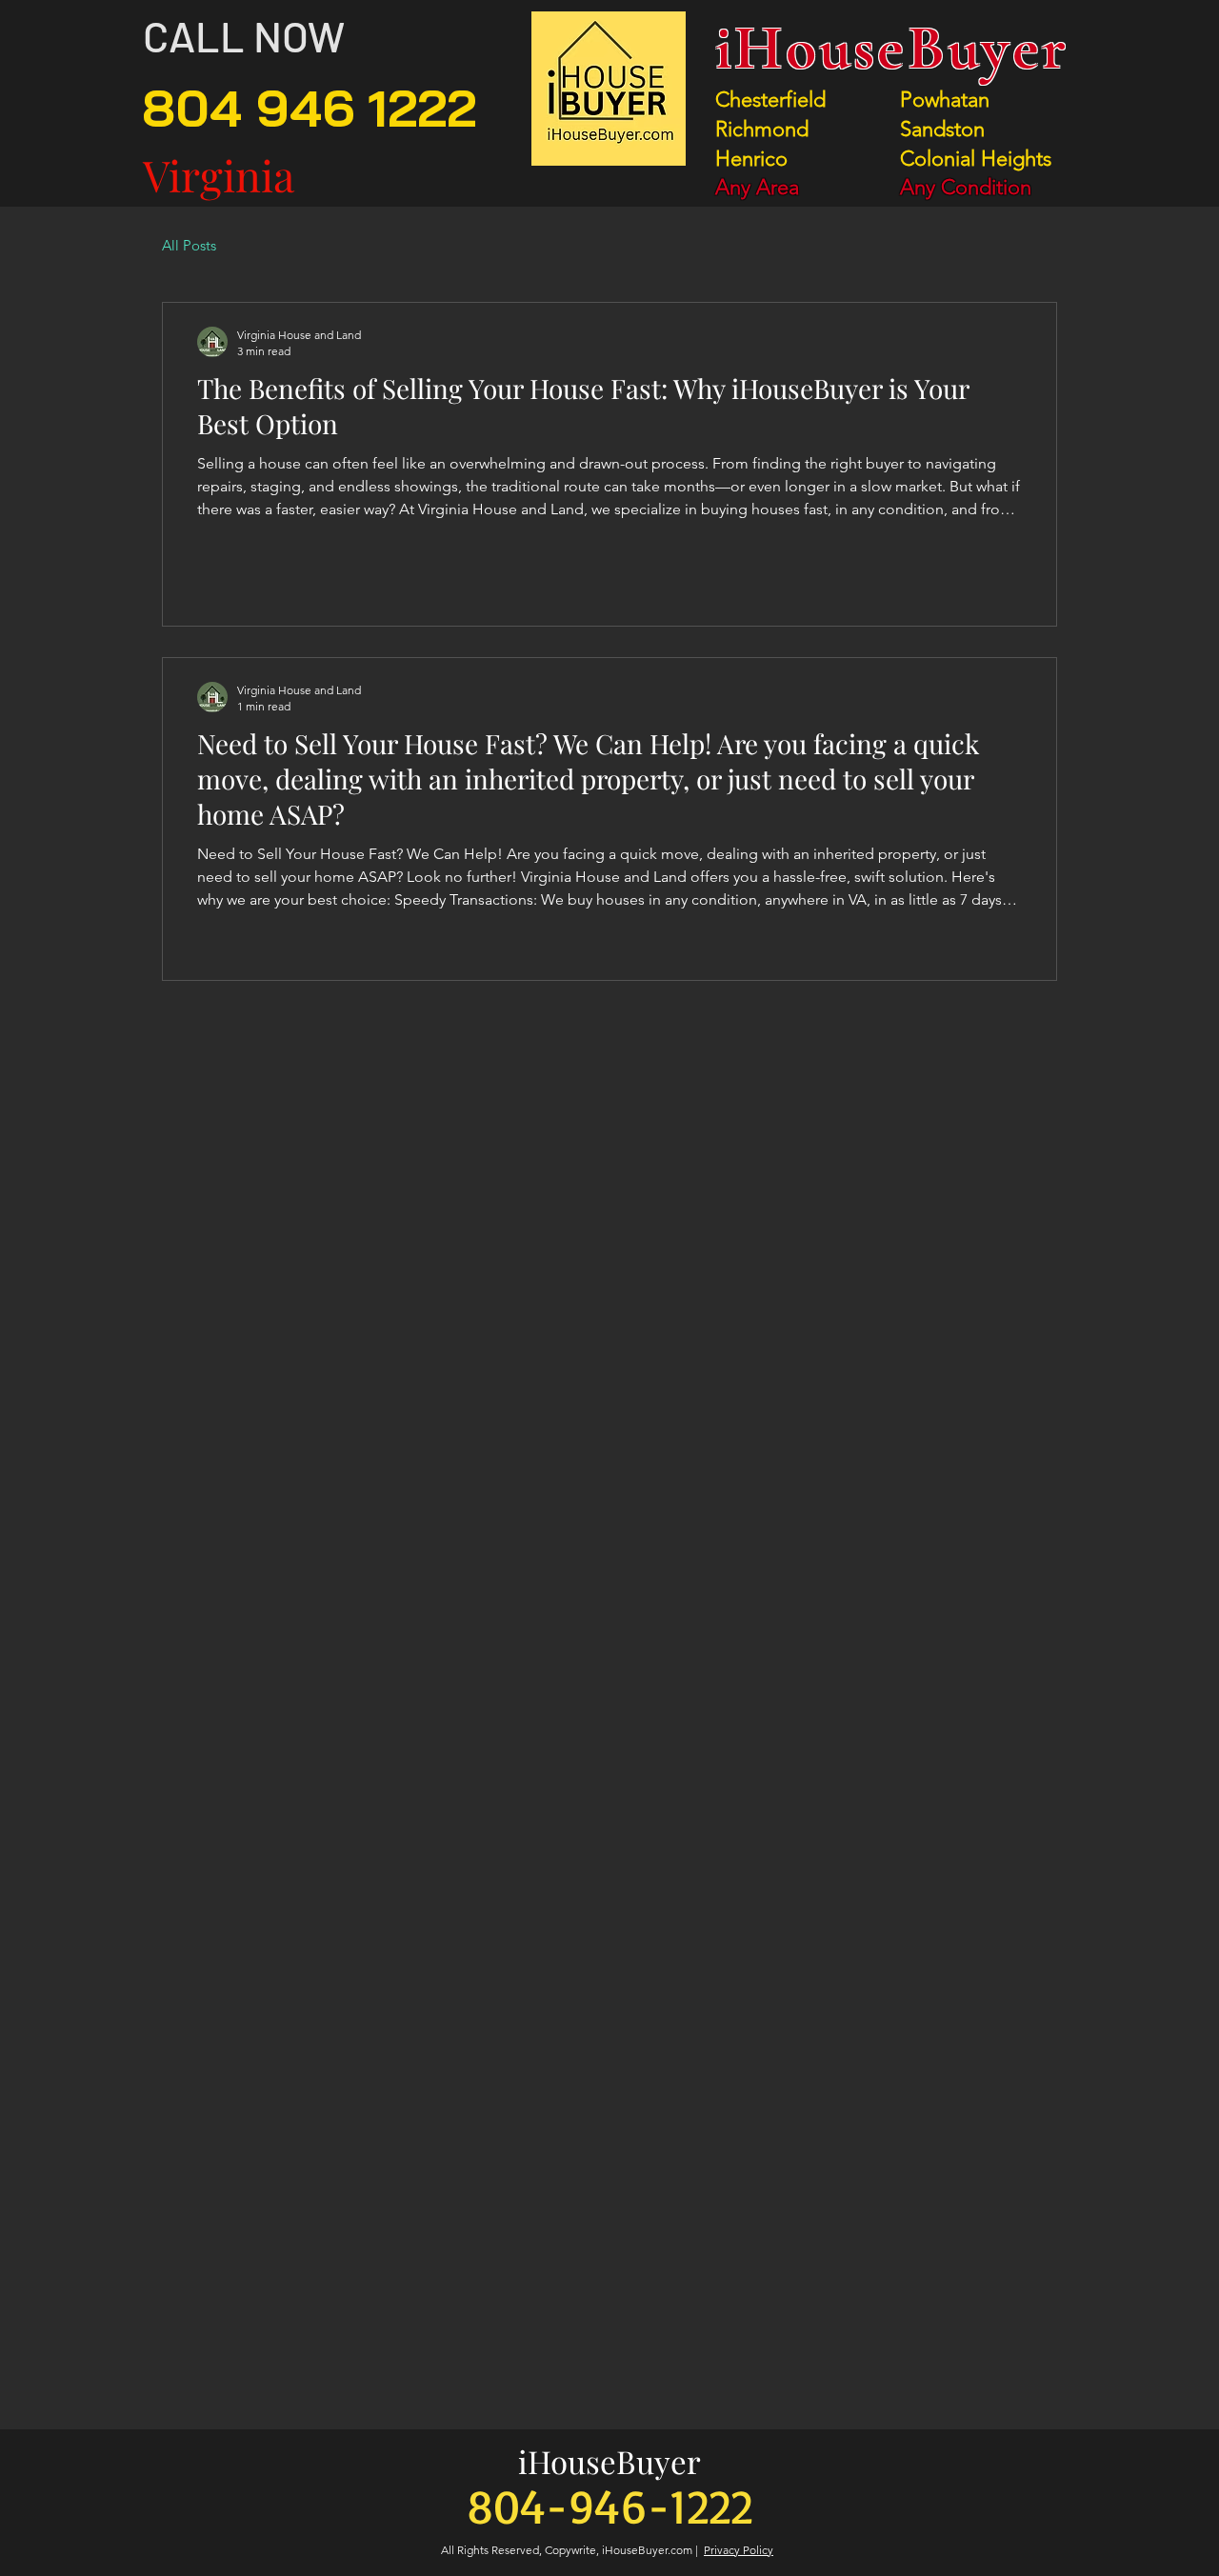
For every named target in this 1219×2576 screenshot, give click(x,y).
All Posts (189, 245)
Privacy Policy (739, 2550)
